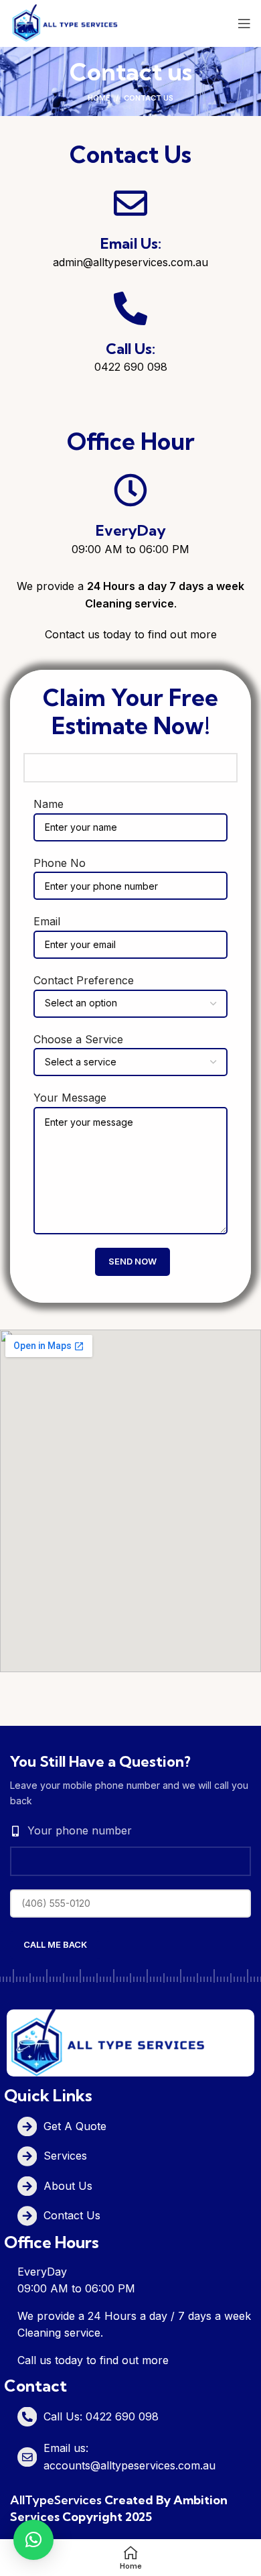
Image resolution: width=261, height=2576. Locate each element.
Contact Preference (84, 980)
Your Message (70, 1098)
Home (99, 98)
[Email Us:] (130, 203)
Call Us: (130, 349)
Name (49, 804)
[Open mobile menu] (244, 23)
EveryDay (131, 530)
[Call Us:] (130, 308)
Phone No (60, 863)
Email (47, 921)
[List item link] (137, 2126)
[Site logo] (65, 22)
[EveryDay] (130, 490)
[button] (33, 2540)
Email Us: (131, 243)
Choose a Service (78, 1039)
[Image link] (107, 2042)
